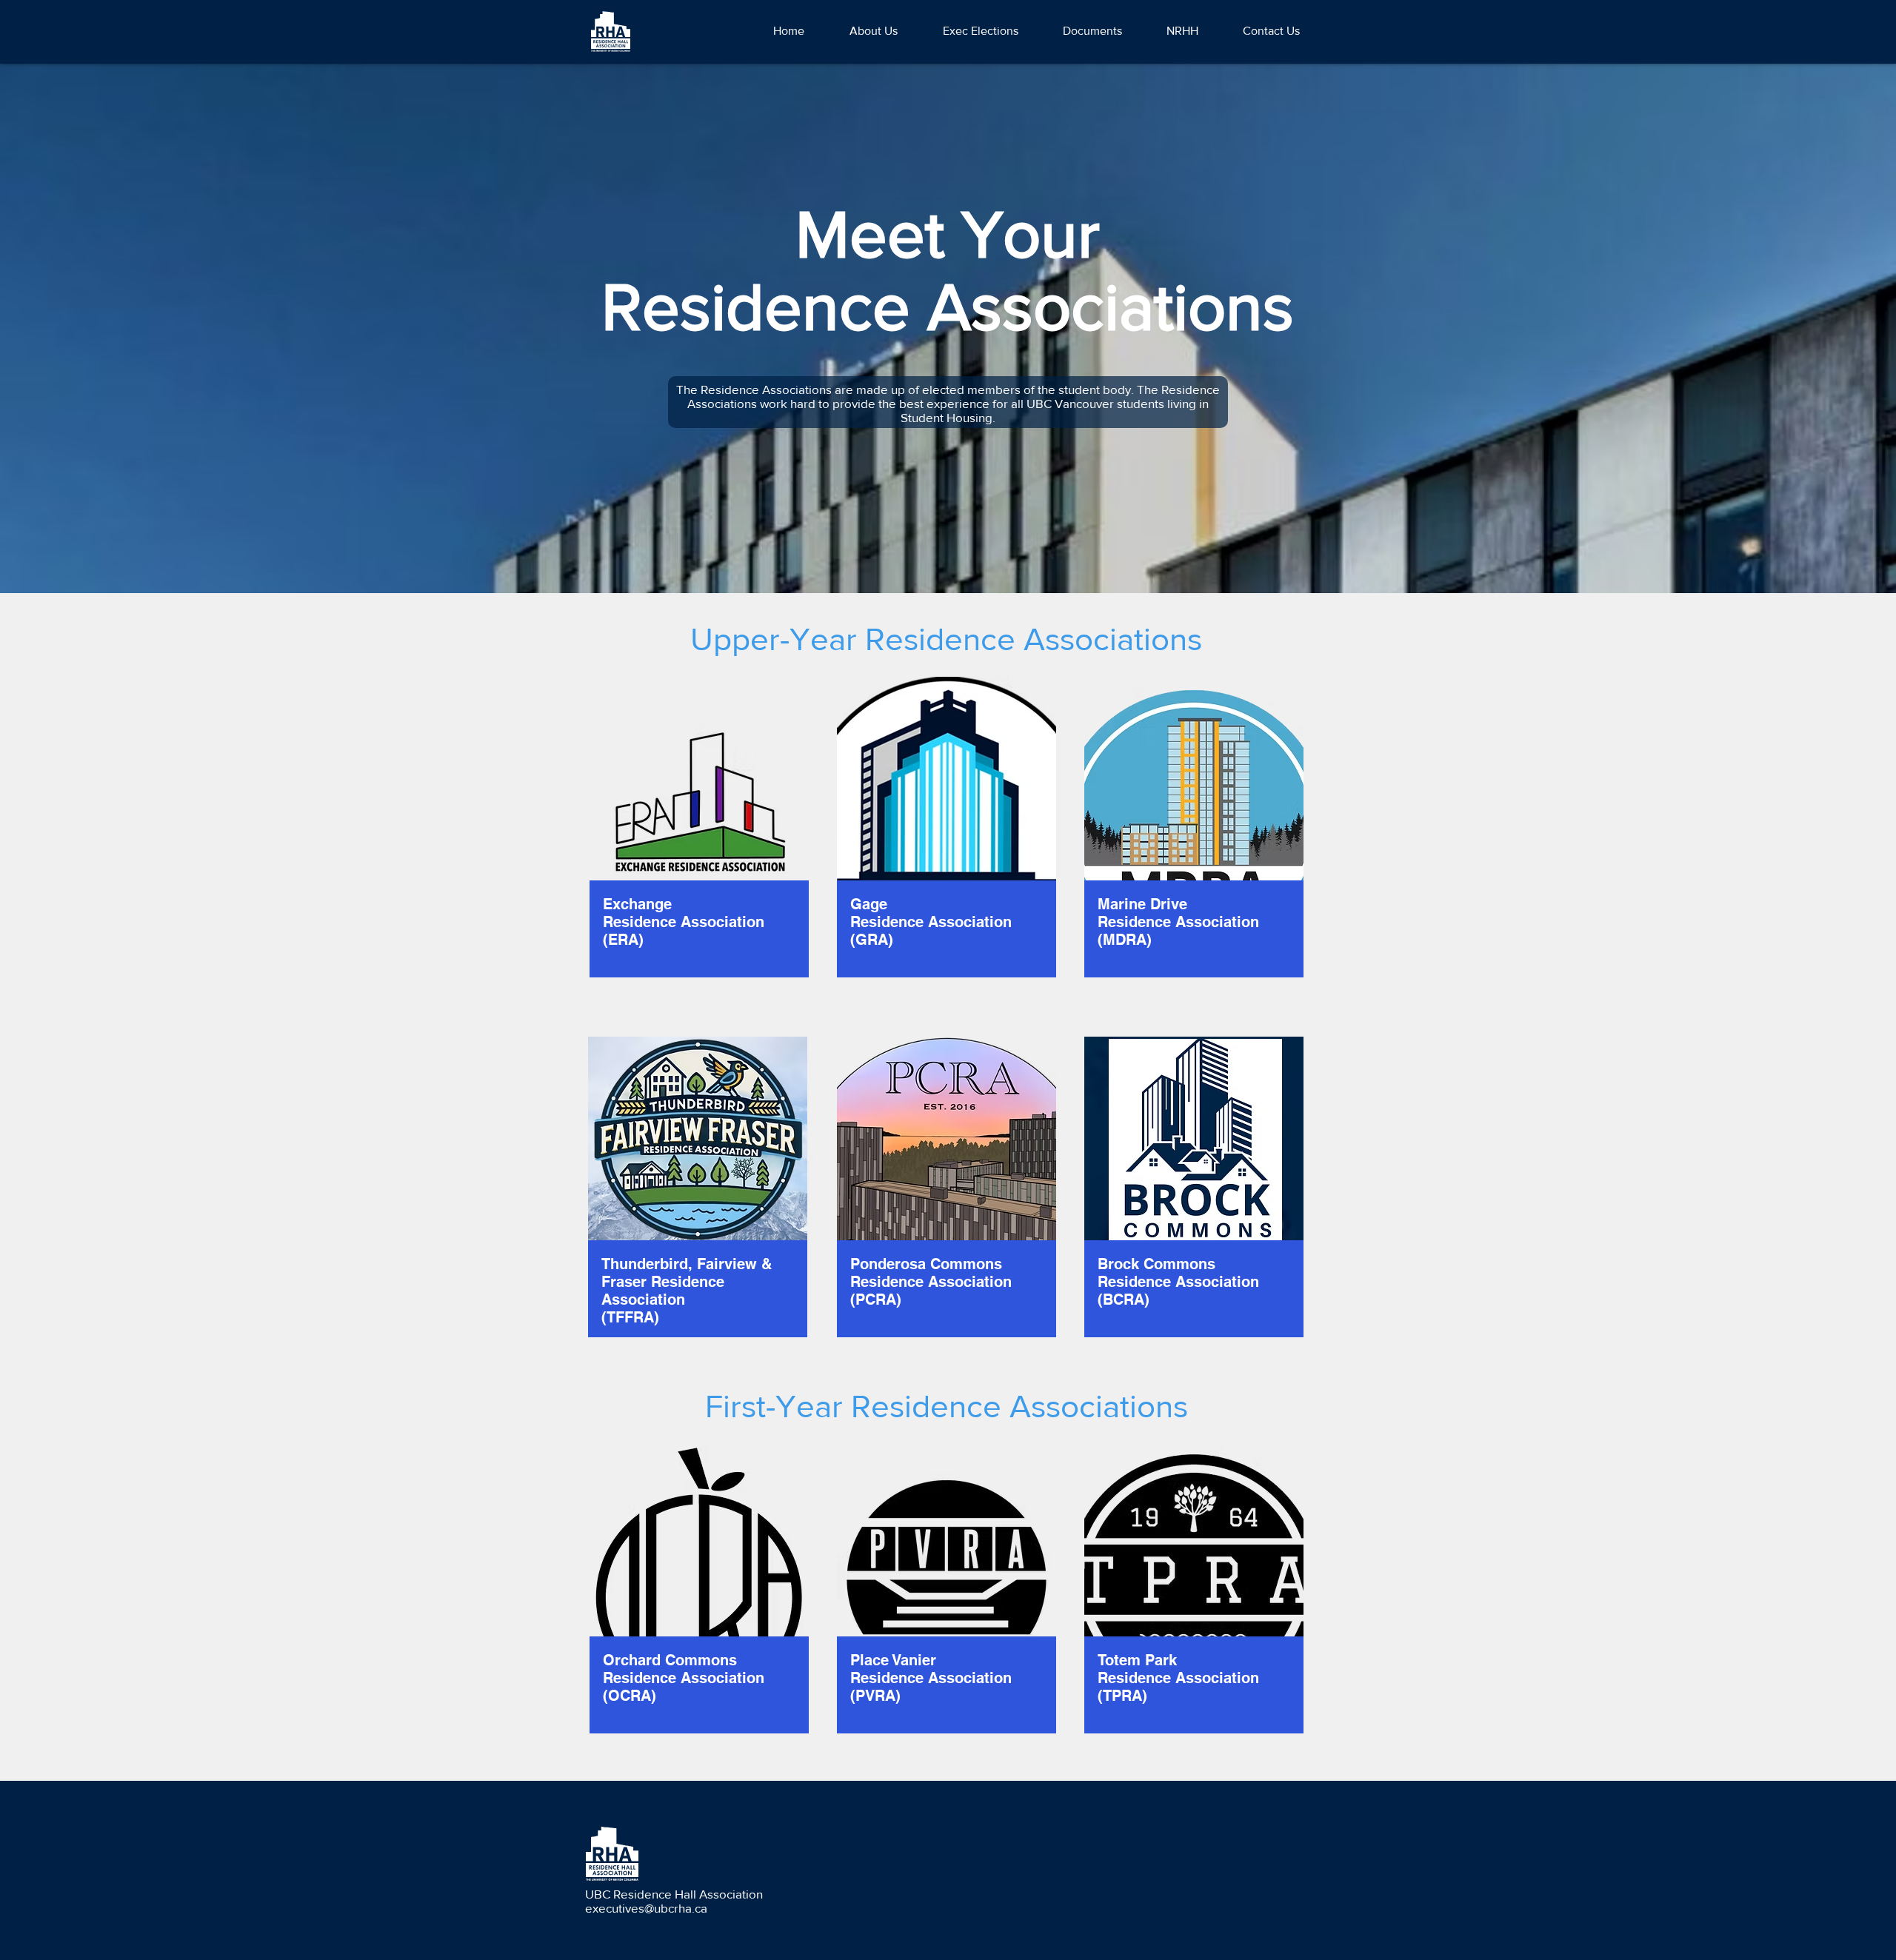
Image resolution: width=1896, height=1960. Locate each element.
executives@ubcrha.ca (646, 1908)
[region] (701, 838)
